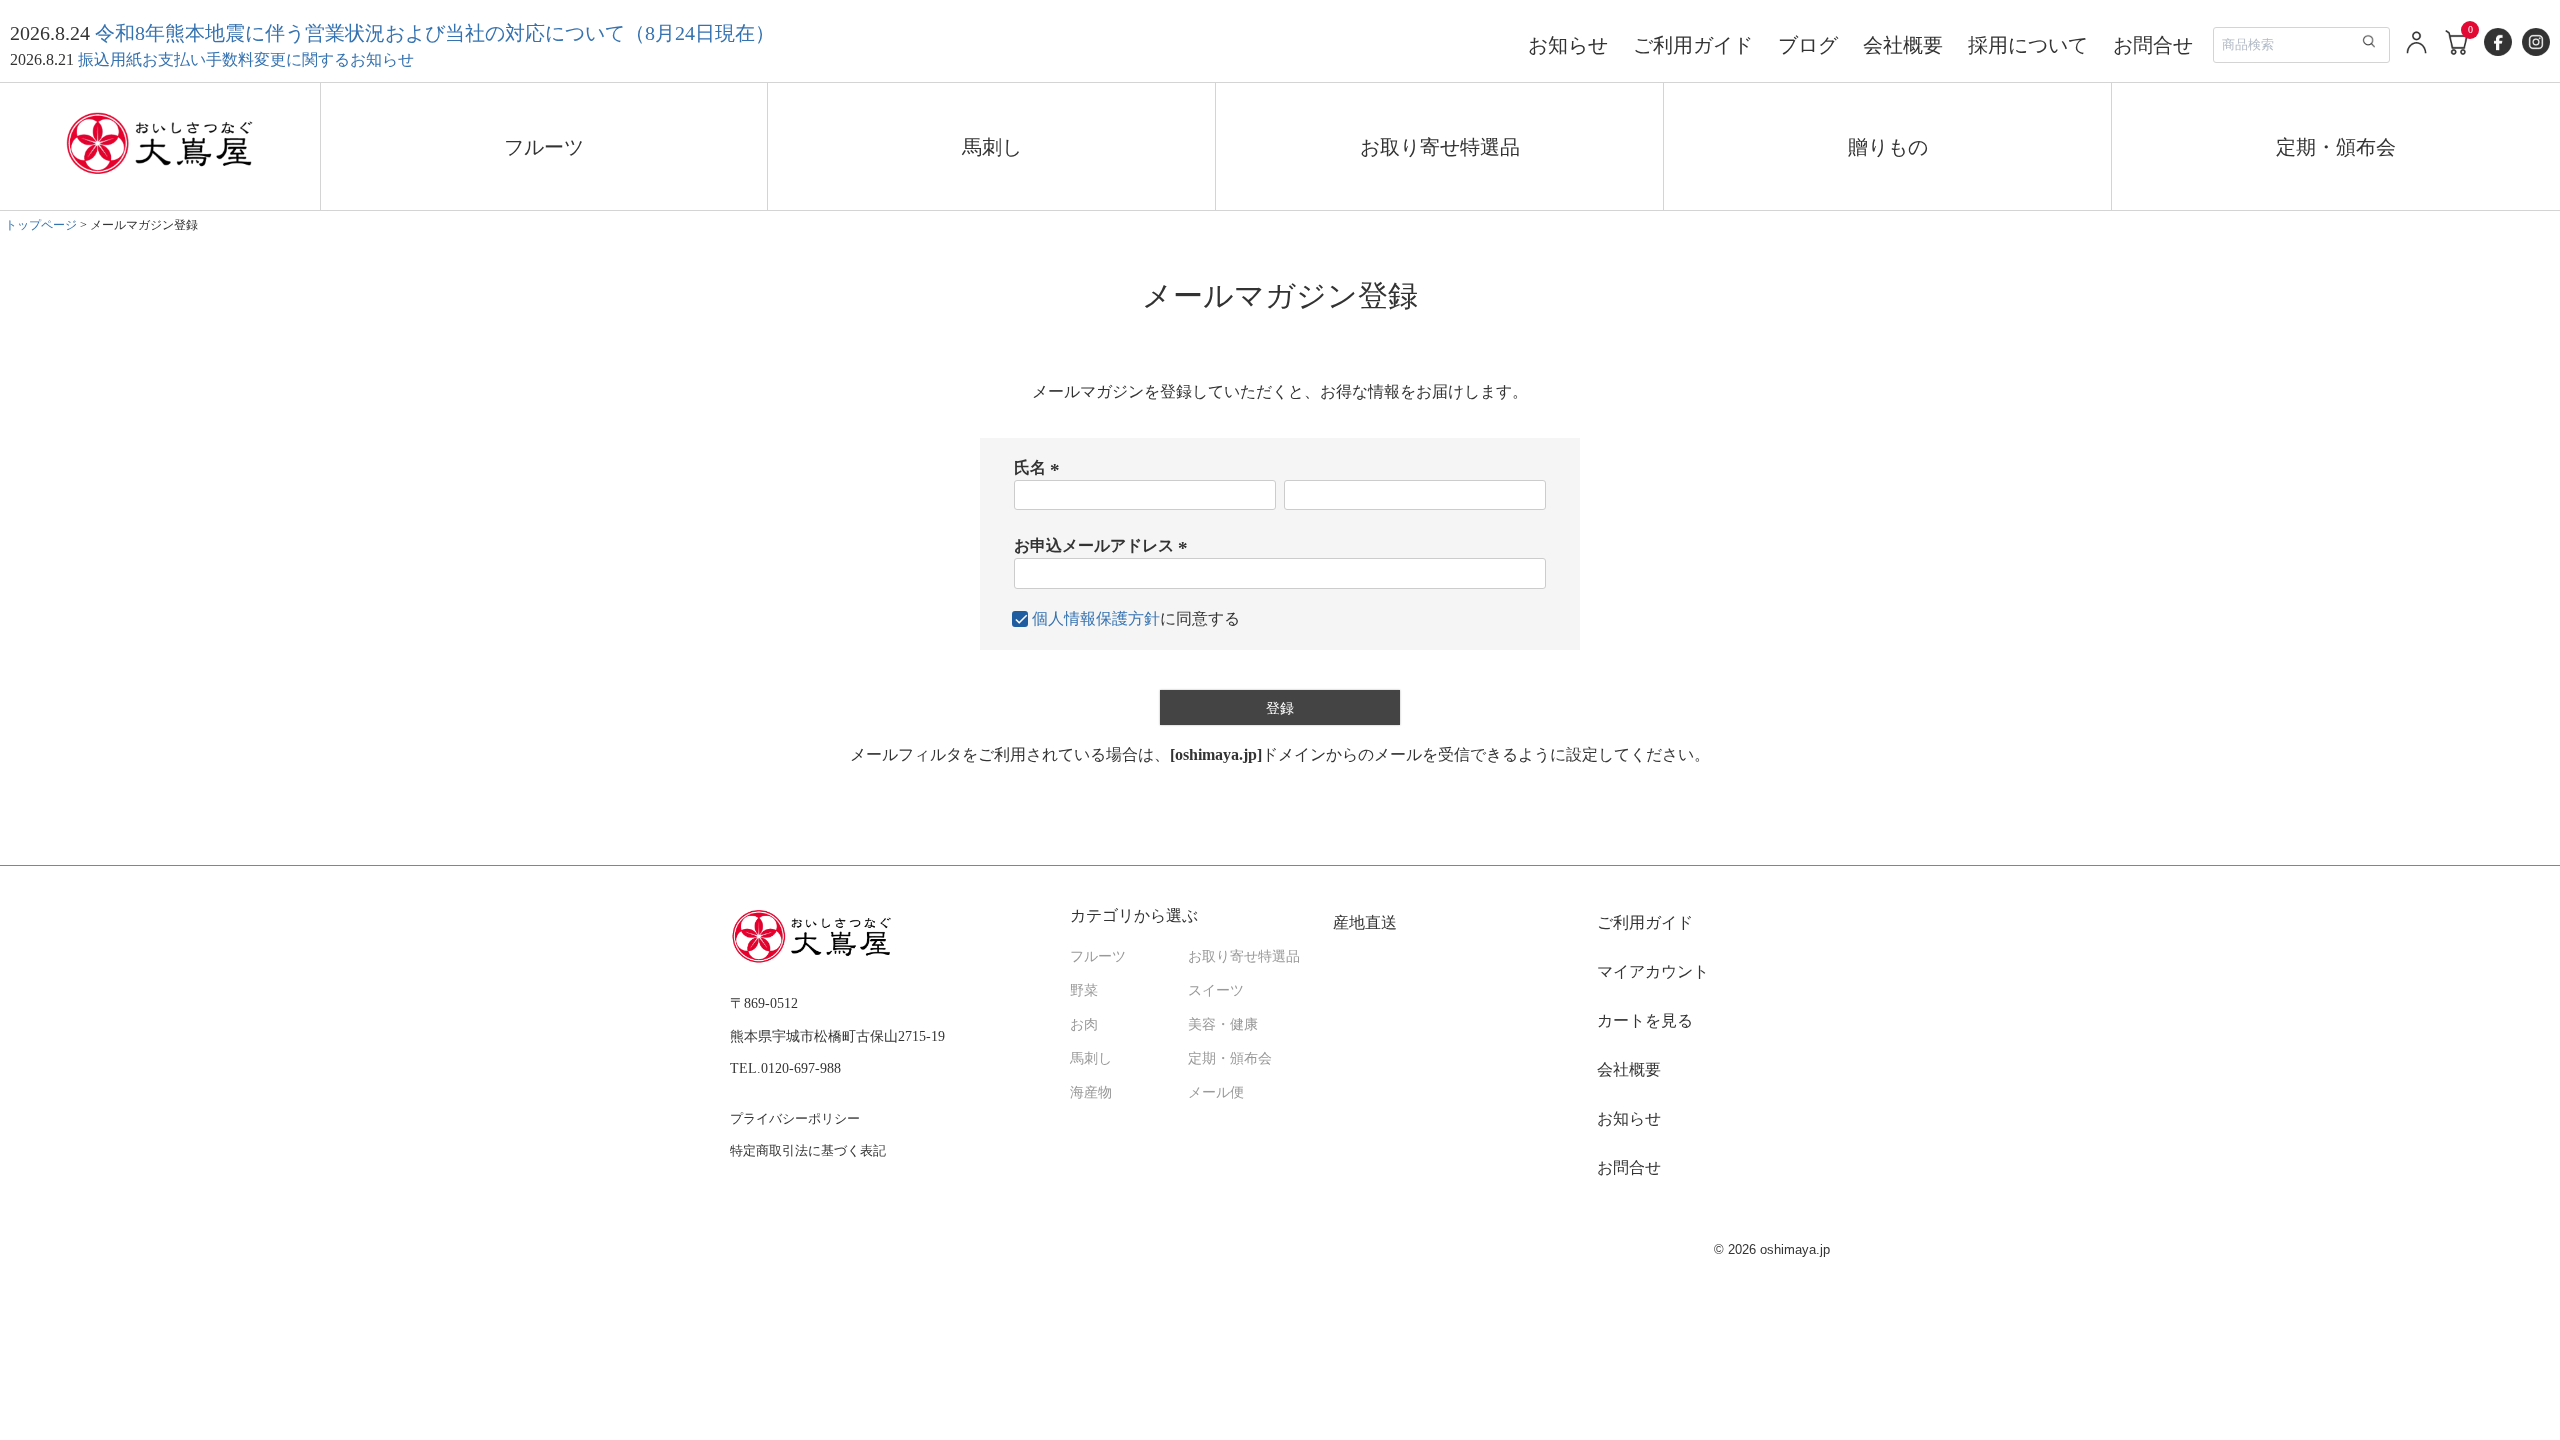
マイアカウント (1653, 971)
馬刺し (992, 147)
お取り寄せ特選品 (1440, 147)
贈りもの (1888, 147)
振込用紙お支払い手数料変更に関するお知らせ (246, 59)
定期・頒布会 (2336, 147)
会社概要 (1903, 45)
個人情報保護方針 (1096, 618)
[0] (2458, 52)
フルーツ (544, 147)
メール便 (1216, 1092)
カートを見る (1645, 1020)
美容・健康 (1223, 1024)
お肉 (1084, 1024)
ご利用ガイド (1693, 45)
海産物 (1091, 1092)
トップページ (41, 225)
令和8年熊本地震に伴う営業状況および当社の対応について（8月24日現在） (435, 33)
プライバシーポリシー (795, 1118)
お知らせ (1568, 45)
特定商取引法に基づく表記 (808, 1150)
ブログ (1808, 45)
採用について (2028, 45)
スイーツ (1216, 990)
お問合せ (2153, 45)
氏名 (1040, 467)
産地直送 (1365, 922)
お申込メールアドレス (1104, 545)
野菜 (1084, 990)
